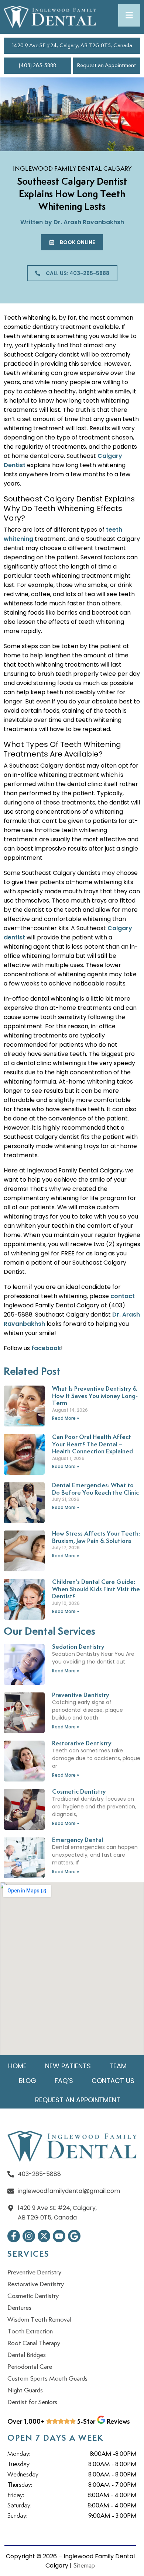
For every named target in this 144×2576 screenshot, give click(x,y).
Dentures (19, 2308)
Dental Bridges (27, 2355)
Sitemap (84, 2566)
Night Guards (25, 2391)
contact (123, 1296)
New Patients (68, 2066)
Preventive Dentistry (80, 1695)
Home (17, 2066)
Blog (28, 2081)
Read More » (66, 1418)
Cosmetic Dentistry (79, 1792)
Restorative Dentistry (82, 1744)
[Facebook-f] (14, 2236)
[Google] (74, 2236)
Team (118, 2066)
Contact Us (113, 2081)
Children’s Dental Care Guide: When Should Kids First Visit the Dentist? (96, 1589)
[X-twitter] (44, 2236)
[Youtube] (59, 2236)
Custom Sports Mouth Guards (47, 2379)
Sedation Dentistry (78, 1647)
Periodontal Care (30, 2367)
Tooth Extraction (30, 2332)
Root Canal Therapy (34, 2343)
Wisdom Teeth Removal (39, 2320)
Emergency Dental (78, 1840)
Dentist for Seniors (32, 2402)
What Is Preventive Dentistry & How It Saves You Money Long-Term (95, 1396)
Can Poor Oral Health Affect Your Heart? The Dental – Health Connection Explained (92, 1445)
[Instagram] (29, 2236)
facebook (46, 1348)
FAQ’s (64, 2081)
